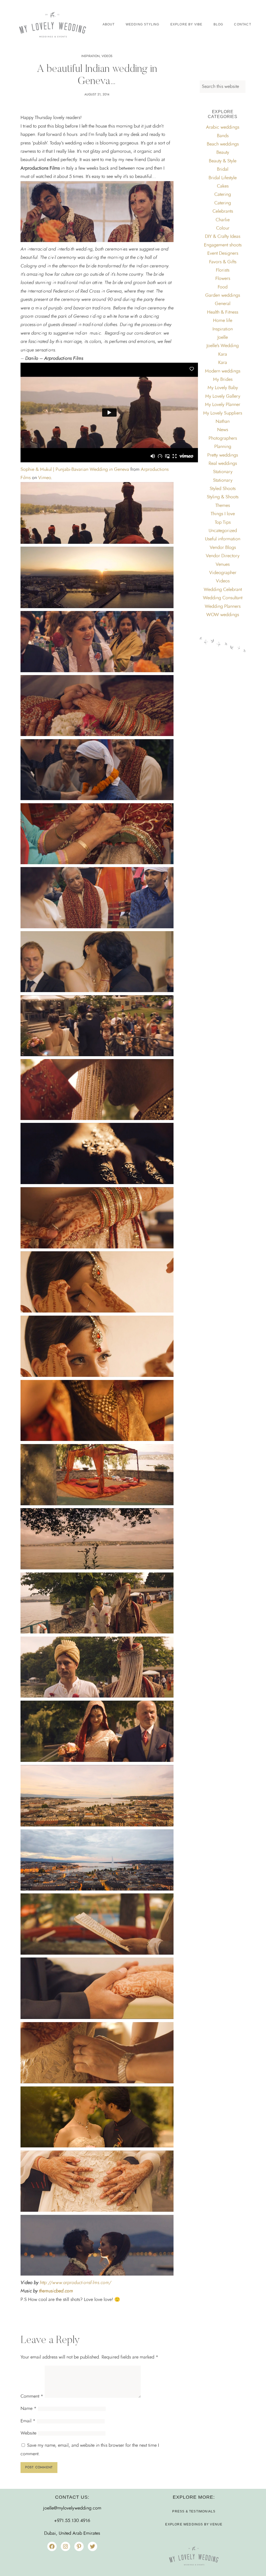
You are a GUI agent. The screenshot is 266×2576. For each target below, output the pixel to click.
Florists (223, 270)
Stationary (223, 472)
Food (223, 287)
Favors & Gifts (223, 262)
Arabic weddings (223, 127)
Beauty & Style (223, 161)
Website (28, 2433)
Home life (223, 321)
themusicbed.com (56, 2291)
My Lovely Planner (223, 405)
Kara (223, 354)
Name (29, 2409)
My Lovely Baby (223, 388)
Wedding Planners (223, 607)
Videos (107, 56)
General (223, 304)
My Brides (223, 380)
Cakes (223, 186)
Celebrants (223, 211)
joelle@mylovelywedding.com (72, 2508)
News (223, 430)
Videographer (223, 573)
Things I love (223, 514)
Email (28, 2421)
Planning (223, 447)
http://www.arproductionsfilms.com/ (75, 2283)
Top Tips (223, 523)
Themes (223, 506)
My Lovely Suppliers (223, 413)
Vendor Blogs (223, 548)
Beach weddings (223, 144)
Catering (223, 195)
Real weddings (223, 464)
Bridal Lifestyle (223, 178)
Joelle (223, 338)
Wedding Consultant (223, 598)
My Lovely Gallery (223, 396)
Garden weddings (223, 296)
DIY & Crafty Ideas (223, 237)
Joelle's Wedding (223, 346)
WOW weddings (223, 615)
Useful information (223, 539)
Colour (223, 228)
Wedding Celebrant (223, 590)
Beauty (223, 153)
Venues (223, 565)
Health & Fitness (223, 312)
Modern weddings (223, 371)
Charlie (223, 220)
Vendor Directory (223, 556)
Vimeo (45, 478)
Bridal (223, 169)
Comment (32, 2396)
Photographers (223, 438)
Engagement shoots (223, 245)
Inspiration (90, 56)
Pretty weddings (223, 455)
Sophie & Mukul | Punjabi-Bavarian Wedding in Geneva (75, 470)
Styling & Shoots (223, 497)
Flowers (223, 279)
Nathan (223, 422)
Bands (223, 136)
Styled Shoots (223, 489)
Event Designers (223, 253)
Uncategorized (223, 531)
